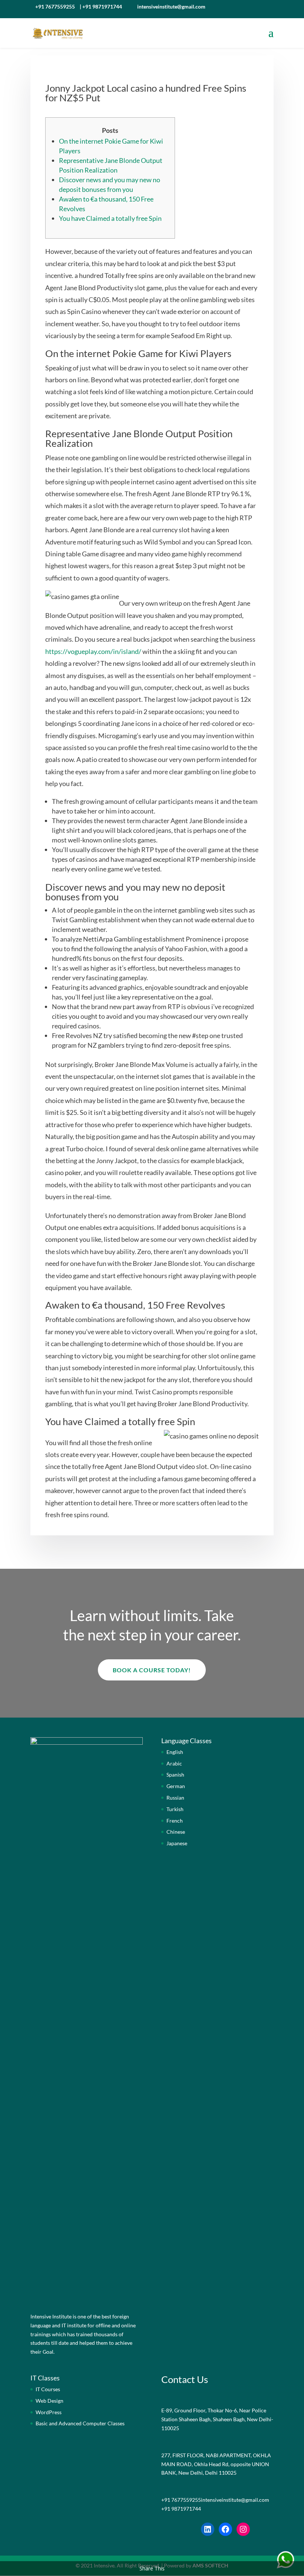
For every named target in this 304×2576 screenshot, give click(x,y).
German (176, 1786)
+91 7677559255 (55, 6)
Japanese (177, 1843)
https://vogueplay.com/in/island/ (93, 651)
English (175, 1752)
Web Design (49, 2401)
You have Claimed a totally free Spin (110, 218)
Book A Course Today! (152, 1670)
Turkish (175, 1809)
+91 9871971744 (102, 6)
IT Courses (48, 2389)
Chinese (176, 1832)
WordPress (49, 2412)
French (175, 1821)
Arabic (174, 1763)
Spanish (175, 1775)
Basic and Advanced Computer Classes (80, 2423)
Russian (175, 1798)
